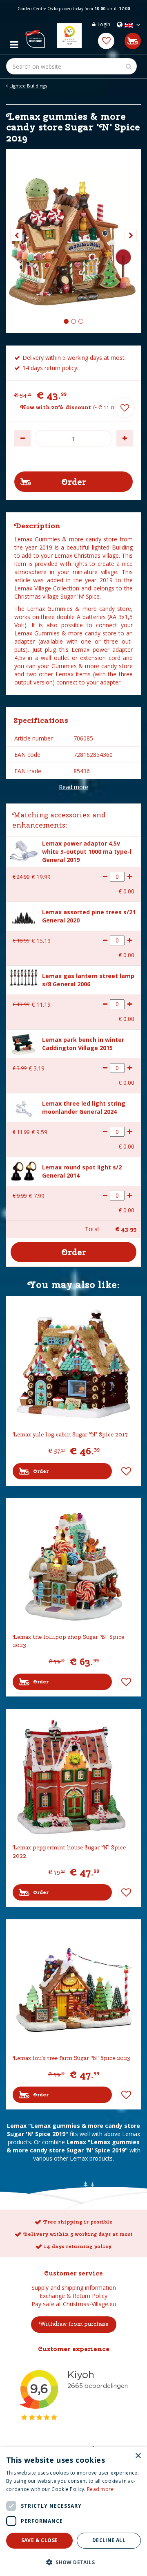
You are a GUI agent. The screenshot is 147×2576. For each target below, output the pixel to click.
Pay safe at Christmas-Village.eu (74, 2304)
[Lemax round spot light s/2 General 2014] (24, 1170)
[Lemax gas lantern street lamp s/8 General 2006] (24, 977)
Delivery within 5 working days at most (78, 2234)
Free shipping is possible (78, 2222)
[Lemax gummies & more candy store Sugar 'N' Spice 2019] (73, 241)
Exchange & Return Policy (73, 2296)
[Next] (131, 235)
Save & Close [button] (40, 2540)
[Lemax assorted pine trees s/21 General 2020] (24, 917)
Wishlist (126, 1471)
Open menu (14, 43)
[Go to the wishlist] (106, 41)
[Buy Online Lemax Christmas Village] (35, 36)
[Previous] (16, 235)
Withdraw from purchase (74, 2324)
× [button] (138, 2456)
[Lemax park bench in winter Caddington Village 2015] (24, 1043)
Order (41, 1471)
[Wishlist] (106, 41)
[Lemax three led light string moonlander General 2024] (24, 1108)
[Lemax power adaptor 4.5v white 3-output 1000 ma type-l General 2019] (24, 850)
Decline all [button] (109, 2540)
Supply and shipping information (74, 2288)
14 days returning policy (78, 2246)
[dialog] (73, 2512)
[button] (73, 2562)
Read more (73, 787)
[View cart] (133, 41)
